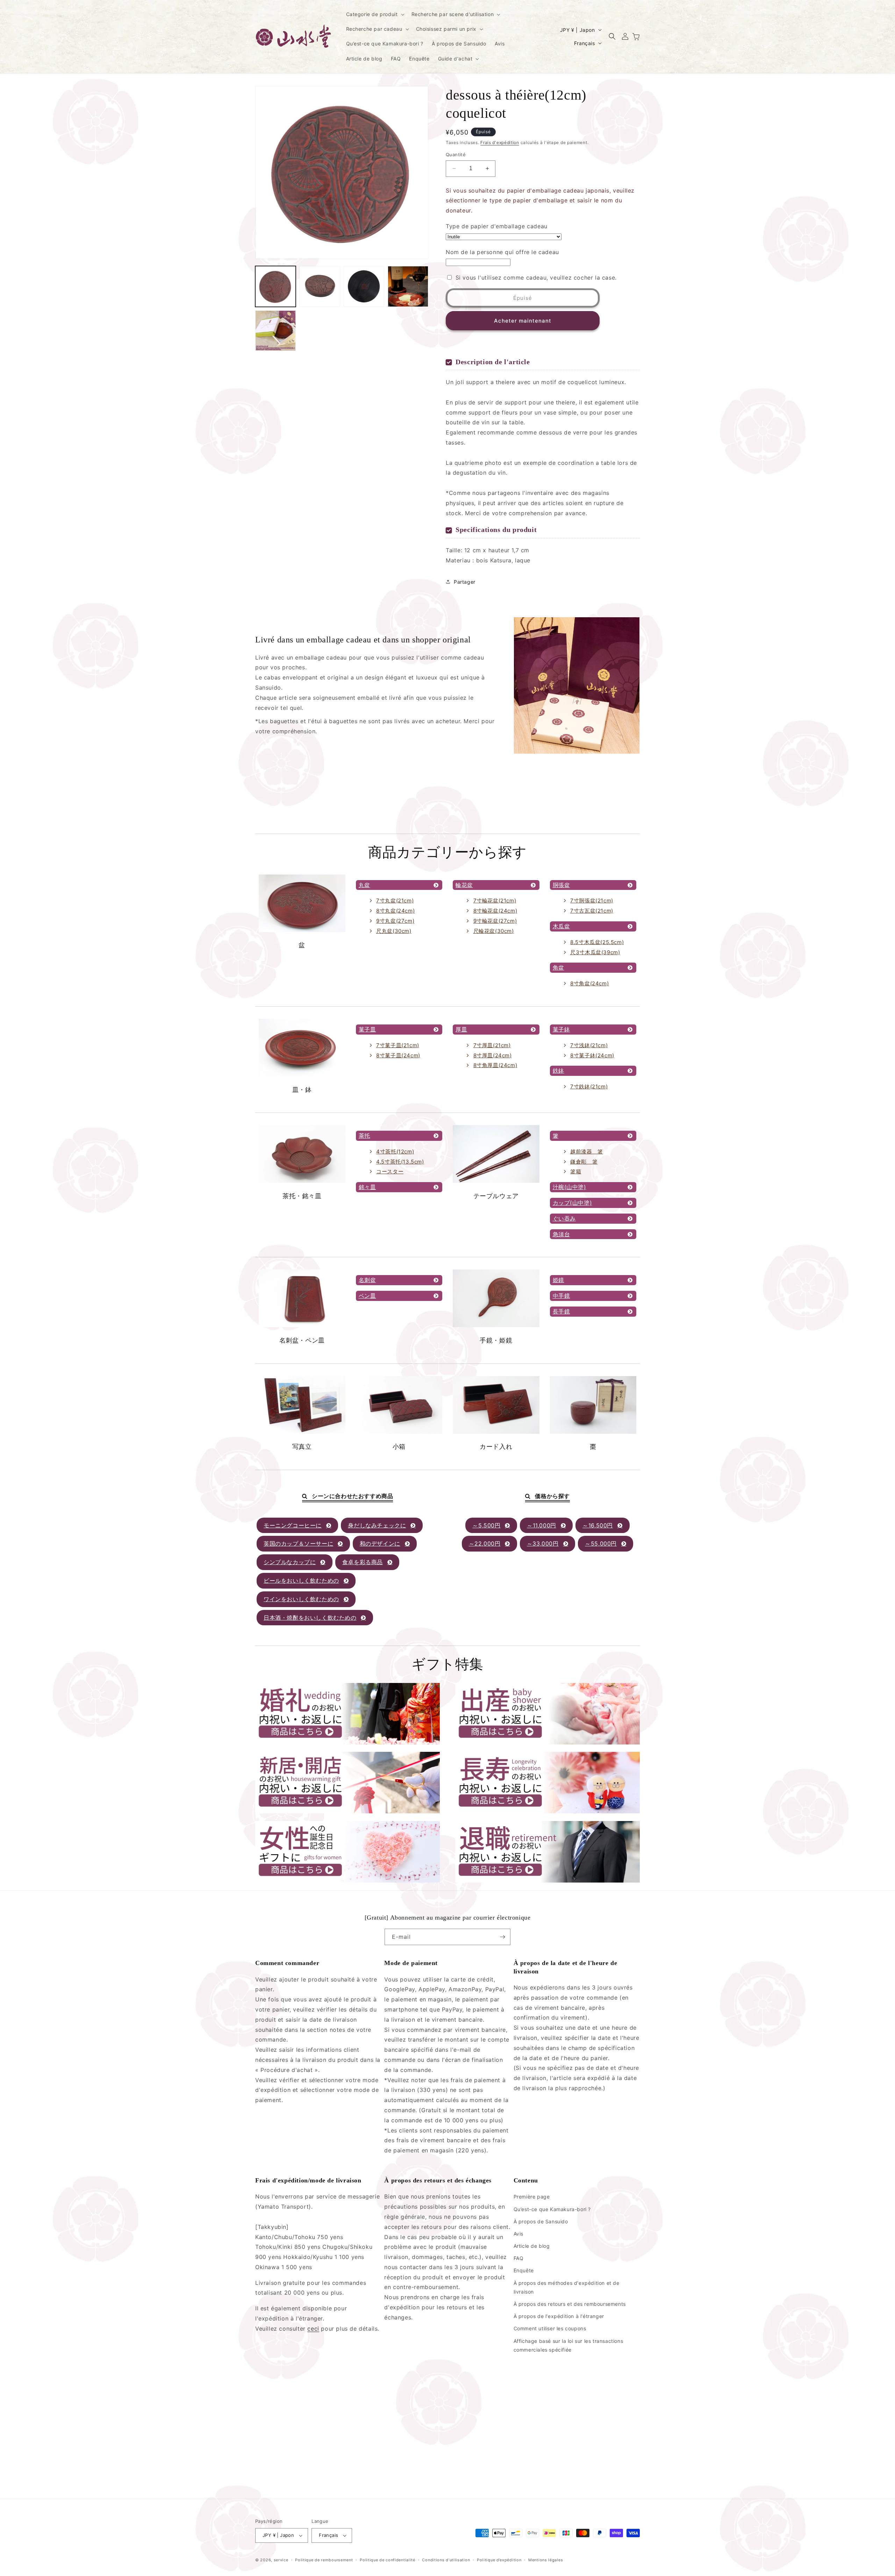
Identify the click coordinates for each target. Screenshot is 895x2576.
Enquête (524, 2270)
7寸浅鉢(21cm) (589, 1045)
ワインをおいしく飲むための (301, 1599)
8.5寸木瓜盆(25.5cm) (597, 942)
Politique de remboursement (324, 2560)
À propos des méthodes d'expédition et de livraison (567, 2287)
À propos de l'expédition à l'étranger (559, 2316)
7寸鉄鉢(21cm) (589, 1086)
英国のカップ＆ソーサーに (298, 1544)
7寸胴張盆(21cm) (592, 901)
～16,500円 (598, 1525)
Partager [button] (465, 582)
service (281, 2560)
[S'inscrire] (502, 1937)
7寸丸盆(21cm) (395, 901)
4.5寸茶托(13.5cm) (400, 1162)
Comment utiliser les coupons (550, 2328)
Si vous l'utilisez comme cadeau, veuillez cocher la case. (536, 278)
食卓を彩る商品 (363, 1562)
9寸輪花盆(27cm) (495, 921)
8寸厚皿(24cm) (493, 1055)
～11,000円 (542, 1525)
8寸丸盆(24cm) (395, 911)
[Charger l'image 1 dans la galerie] (275, 286)
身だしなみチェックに (377, 1525)
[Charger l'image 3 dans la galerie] (364, 286)
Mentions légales (546, 2560)
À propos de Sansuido (541, 2221)
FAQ (519, 2258)
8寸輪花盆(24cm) (495, 911)
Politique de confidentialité (388, 2560)
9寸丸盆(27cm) (395, 921)
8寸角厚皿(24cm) (495, 1065)
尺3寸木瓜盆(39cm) (595, 952)
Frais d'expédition (500, 142)
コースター (390, 1171)
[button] (375, 14)
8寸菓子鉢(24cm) (592, 1055)
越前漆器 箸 (587, 1152)
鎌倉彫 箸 (584, 1162)
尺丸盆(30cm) (394, 931)
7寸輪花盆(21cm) (495, 901)
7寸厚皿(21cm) (492, 1045)
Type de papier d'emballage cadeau (497, 226)
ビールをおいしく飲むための (301, 1581)
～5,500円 (486, 1525)
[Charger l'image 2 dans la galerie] (320, 286)
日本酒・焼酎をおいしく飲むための (310, 1618)
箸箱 (576, 1171)
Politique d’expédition (499, 2560)
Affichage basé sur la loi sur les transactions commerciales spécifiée (568, 2345)
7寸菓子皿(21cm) (398, 1045)
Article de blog (532, 2246)
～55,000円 (601, 1544)
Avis (518, 2234)
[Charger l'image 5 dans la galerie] (275, 331)
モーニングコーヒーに (293, 1525)
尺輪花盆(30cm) (494, 931)
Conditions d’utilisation (446, 2560)
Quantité (456, 154)
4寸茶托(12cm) (395, 1152)
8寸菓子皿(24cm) (398, 1055)
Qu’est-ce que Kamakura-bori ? (552, 2209)
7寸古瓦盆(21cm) (592, 911)
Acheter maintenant (523, 321)
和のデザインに (380, 1544)
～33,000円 (543, 1544)
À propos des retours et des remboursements (570, 2304)
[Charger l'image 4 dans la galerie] (408, 286)
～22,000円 (485, 1544)
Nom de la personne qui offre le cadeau (502, 252)
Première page (532, 2197)
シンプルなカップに (290, 1562)
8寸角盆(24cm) (589, 983)
